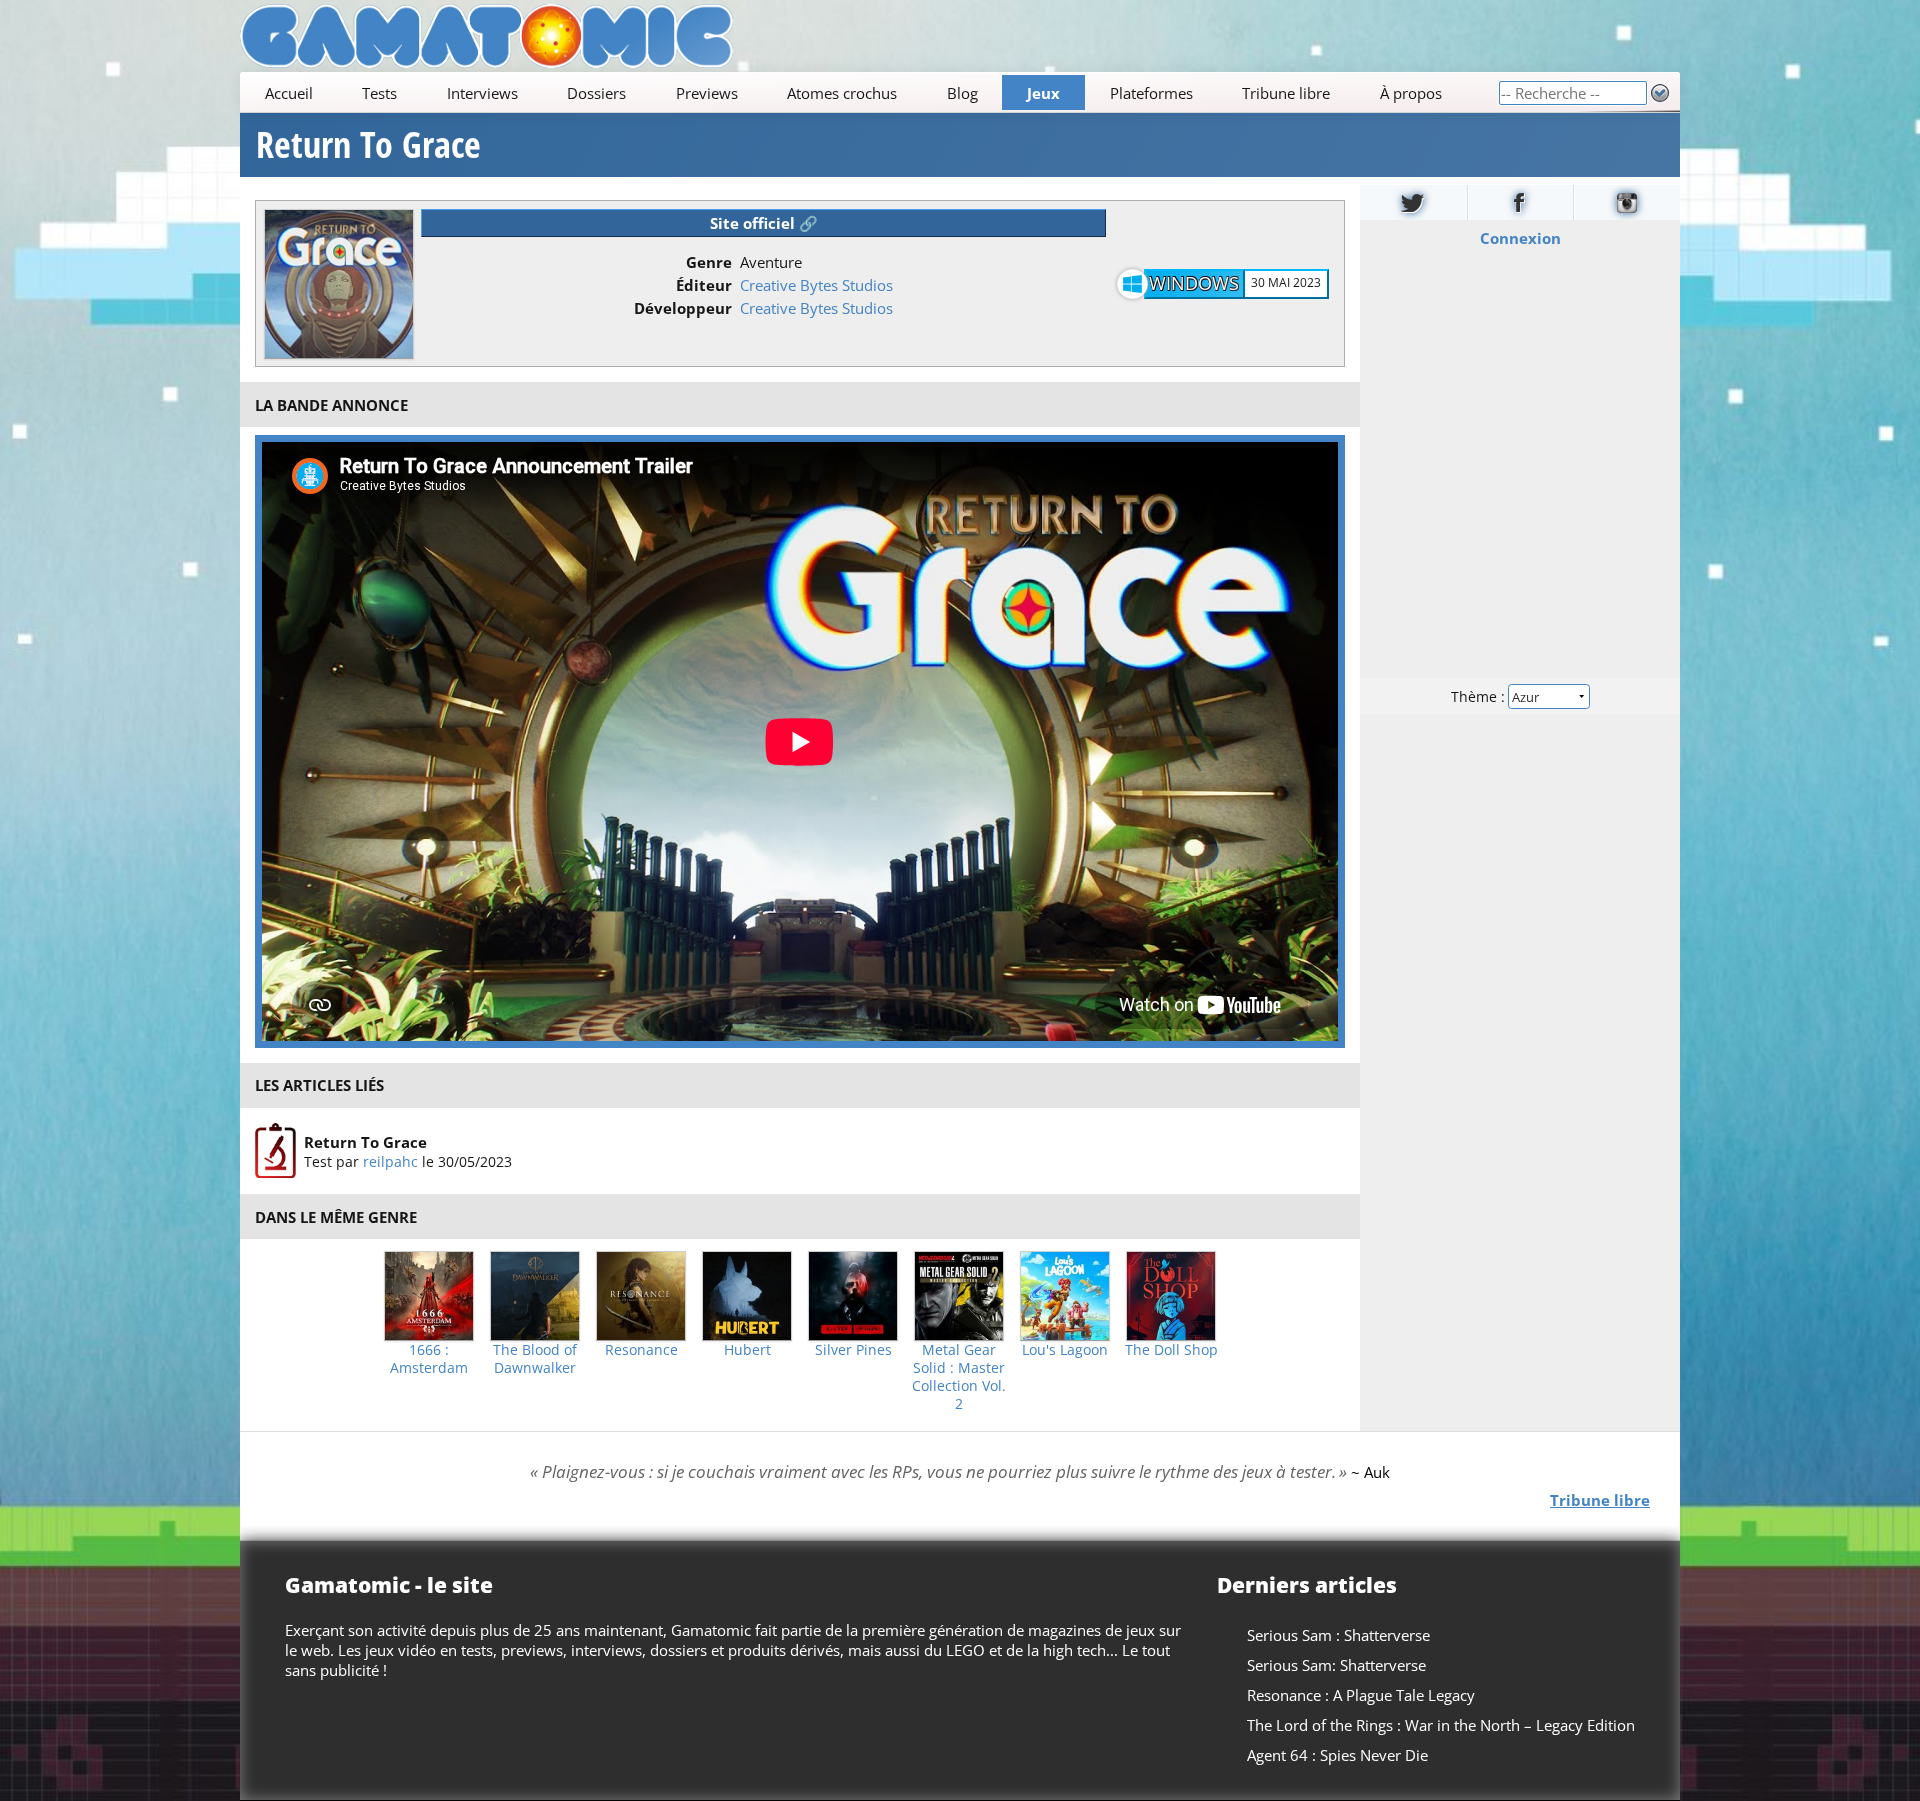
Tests (379, 93)
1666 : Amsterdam (429, 1359)
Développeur (683, 308)
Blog (962, 93)
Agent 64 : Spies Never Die (1337, 1755)
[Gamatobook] (1521, 202)
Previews (707, 93)
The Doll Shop (1171, 1350)
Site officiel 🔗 (764, 223)
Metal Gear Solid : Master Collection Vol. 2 (959, 1377)
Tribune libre (1286, 93)
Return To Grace (368, 145)
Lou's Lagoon (1065, 1350)
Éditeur (704, 285)
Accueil (289, 93)
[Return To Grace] (275, 1151)
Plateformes (1151, 93)
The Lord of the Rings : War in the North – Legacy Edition (1441, 1725)
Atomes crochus (842, 93)
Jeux (1043, 93)
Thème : (1480, 696)
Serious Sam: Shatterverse (1336, 1665)
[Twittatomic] (1413, 202)
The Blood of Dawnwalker (535, 1359)
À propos (1411, 93)
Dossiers (596, 93)
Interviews (482, 93)
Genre (709, 262)
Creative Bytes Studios (816, 285)
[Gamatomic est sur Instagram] (1627, 202)
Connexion (1520, 238)
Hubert (747, 1350)
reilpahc (390, 1161)
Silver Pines (853, 1350)
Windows (1194, 283)
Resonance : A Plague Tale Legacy (1361, 1695)
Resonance (641, 1350)
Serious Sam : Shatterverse (1338, 1635)
